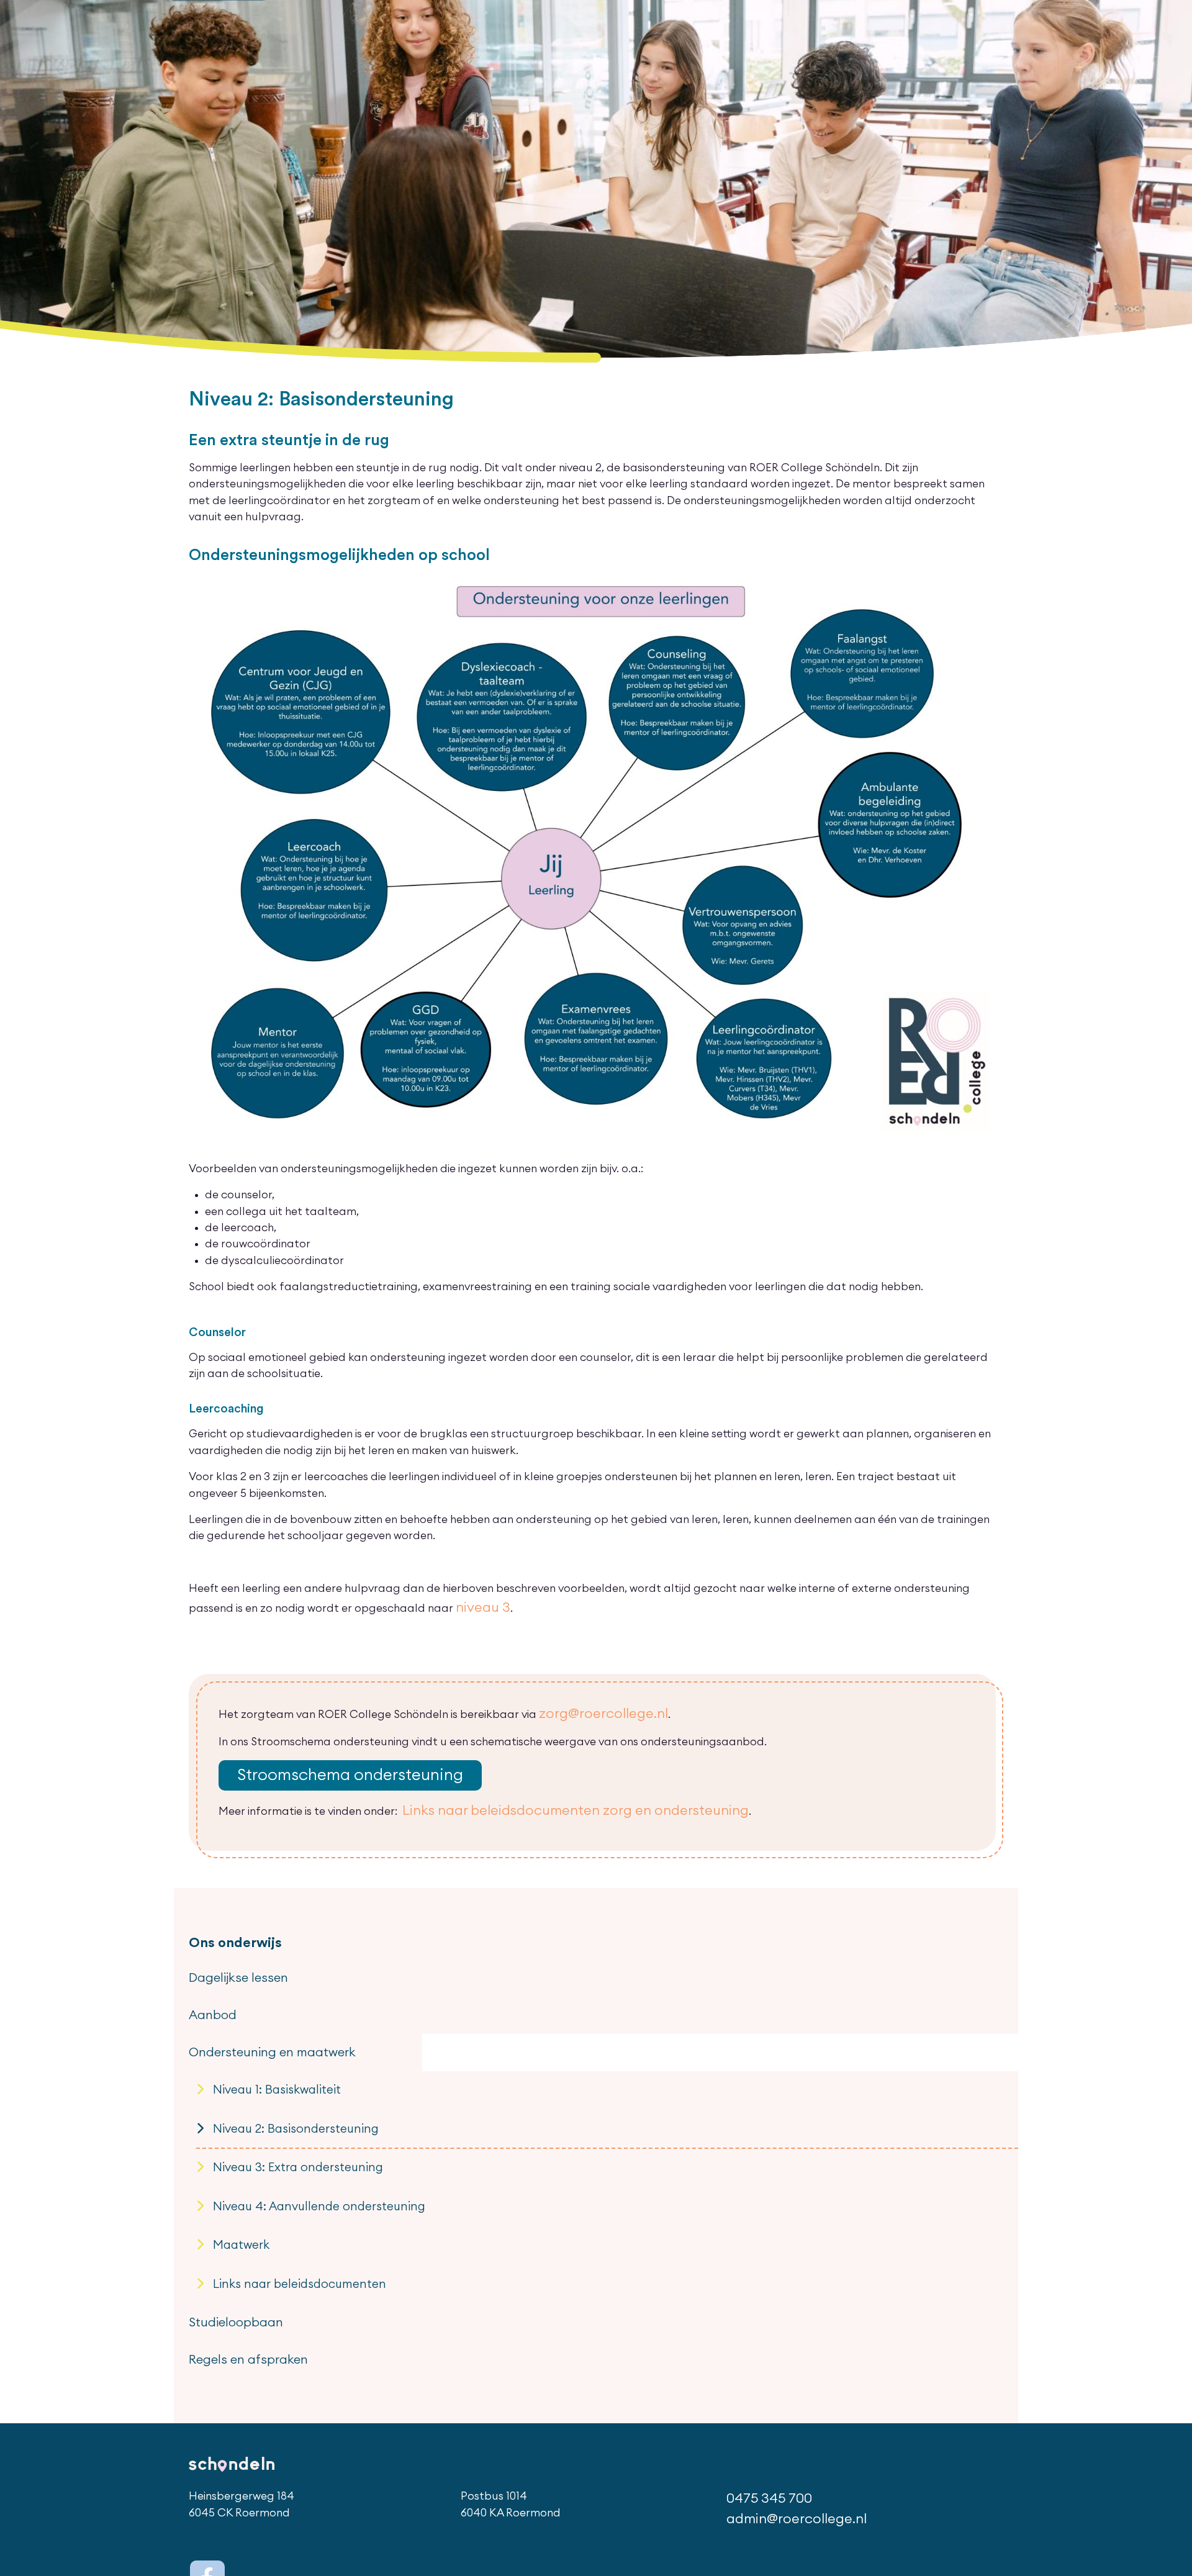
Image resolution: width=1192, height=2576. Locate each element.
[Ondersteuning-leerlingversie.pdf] (596, 862)
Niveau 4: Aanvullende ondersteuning (292, 2133)
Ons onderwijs (226, 1923)
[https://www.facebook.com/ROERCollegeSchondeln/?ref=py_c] (203, 2453)
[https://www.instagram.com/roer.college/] (238, 2453)
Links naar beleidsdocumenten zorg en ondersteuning (542, 1794)
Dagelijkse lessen (229, 1951)
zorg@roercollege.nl (592, 1707)
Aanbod (208, 1981)
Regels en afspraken (237, 2256)
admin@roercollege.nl (801, 2401)
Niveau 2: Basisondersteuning (275, 2071)
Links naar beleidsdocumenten (278, 2194)
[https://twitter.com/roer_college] (203, 2488)
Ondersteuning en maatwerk (256, 2010)
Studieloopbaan (227, 2226)
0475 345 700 (779, 2384)
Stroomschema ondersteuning (326, 1764)
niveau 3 (477, 1605)
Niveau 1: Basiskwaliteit (261, 2040)
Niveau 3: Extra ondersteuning (277, 2102)
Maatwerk (233, 2163)
